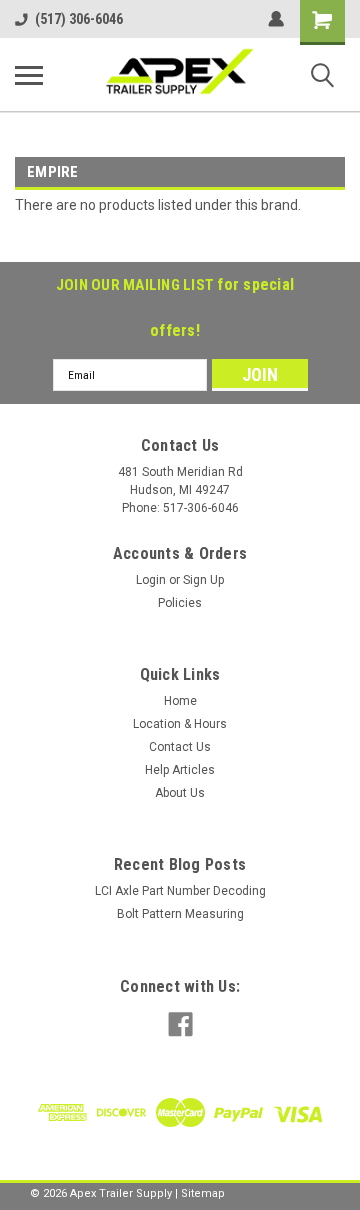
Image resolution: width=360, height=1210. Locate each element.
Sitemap (203, 1193)
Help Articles (180, 770)
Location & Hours (180, 724)
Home (180, 701)
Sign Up (203, 580)
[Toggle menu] (29, 75)
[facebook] (180, 1024)
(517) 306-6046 (79, 19)
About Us (180, 793)
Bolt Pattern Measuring (180, 914)
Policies (180, 603)
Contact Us (180, 747)
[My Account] (276, 19)
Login (151, 580)
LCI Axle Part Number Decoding (180, 891)
